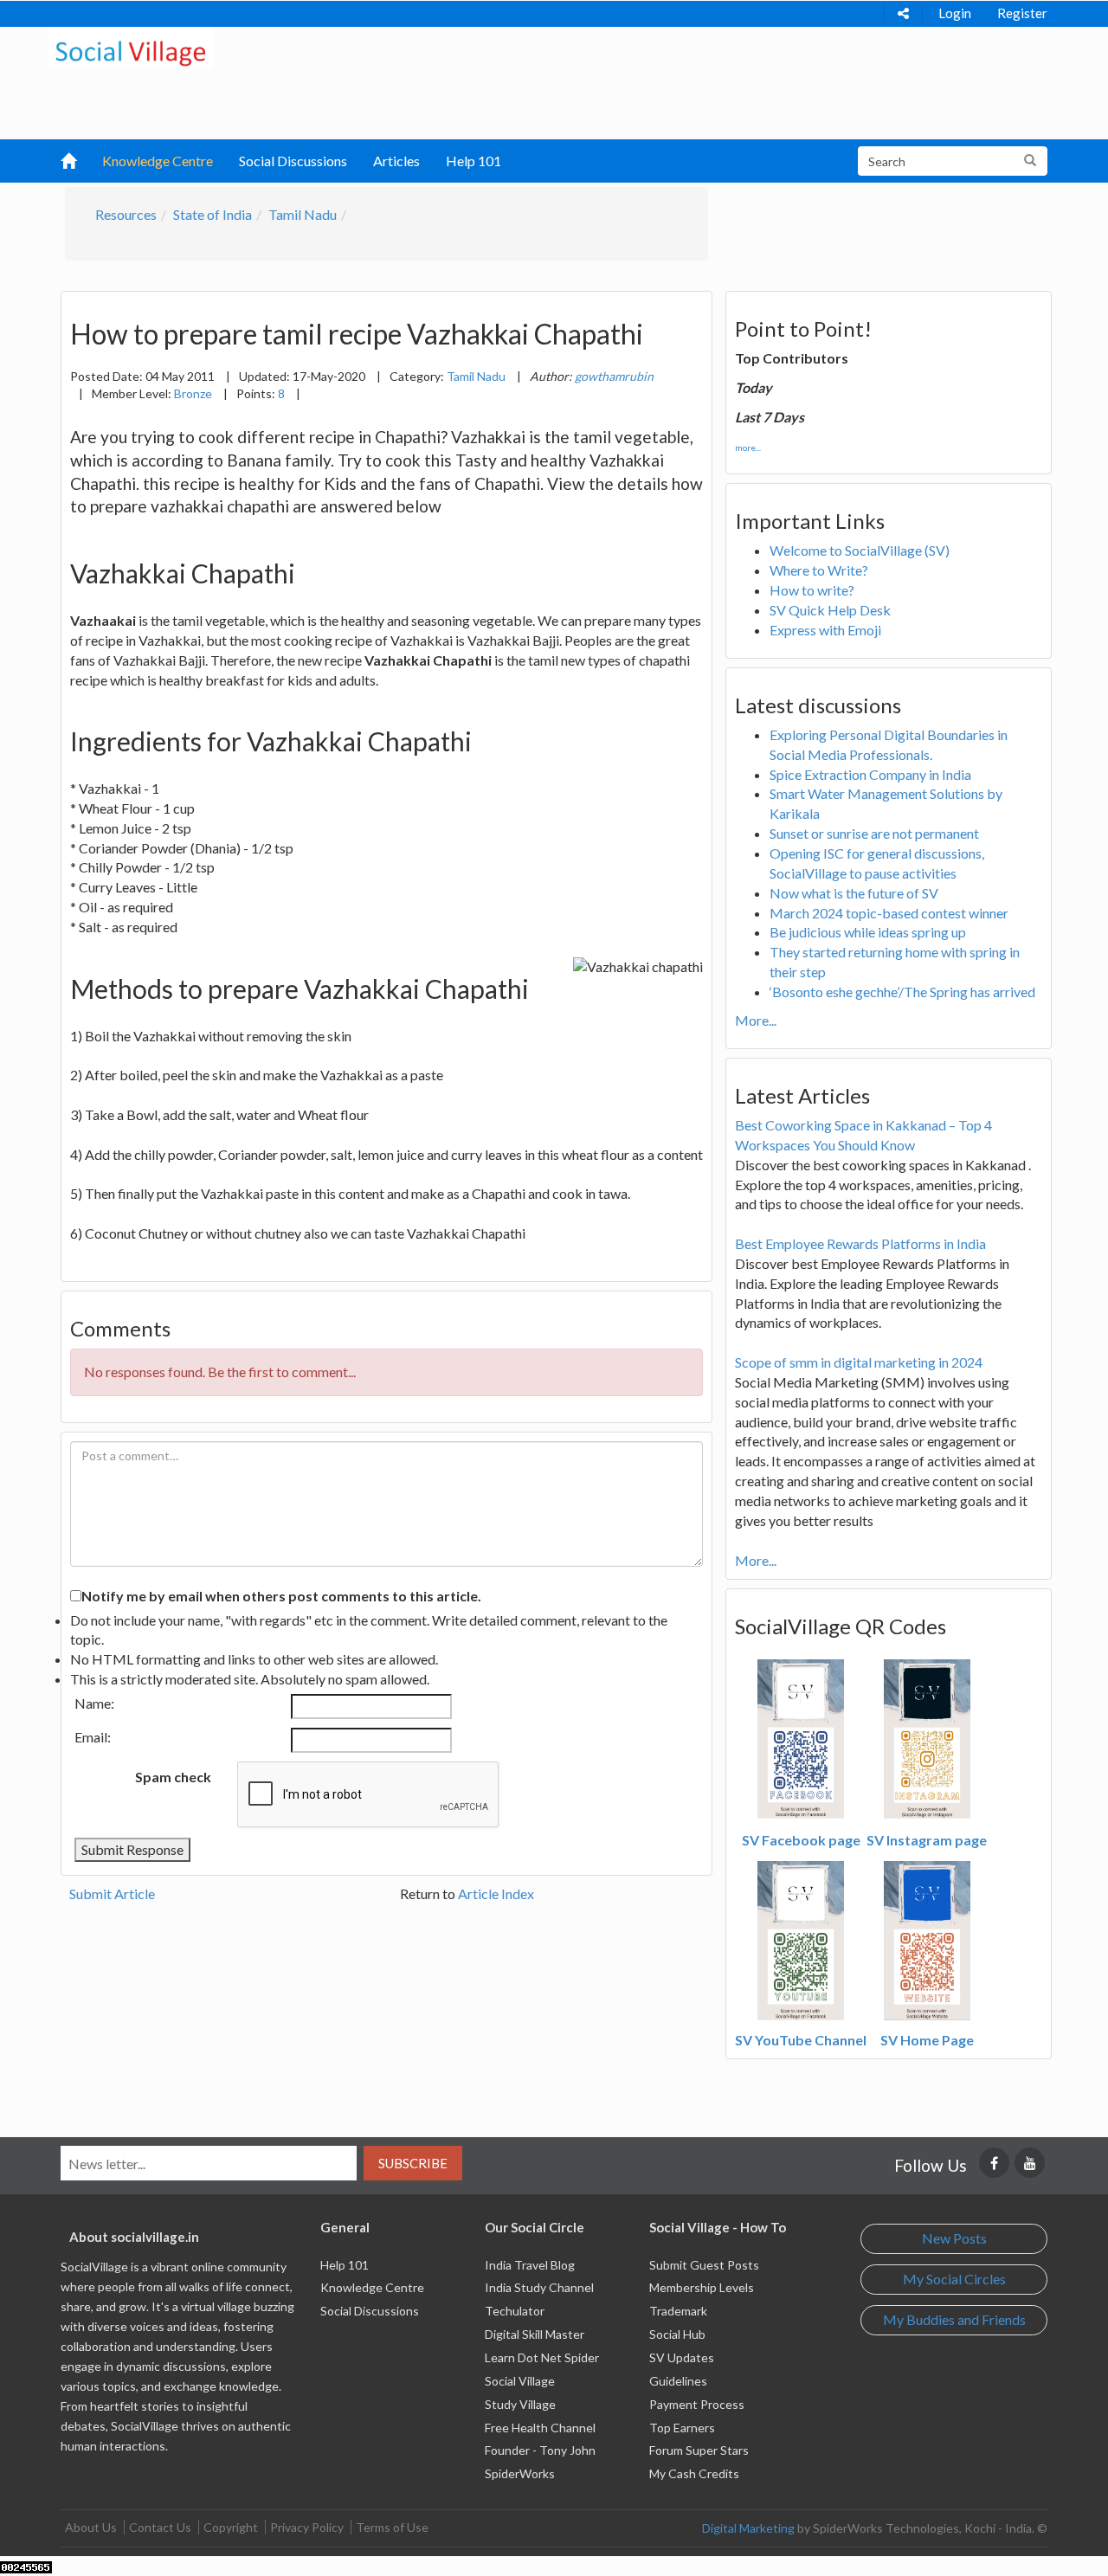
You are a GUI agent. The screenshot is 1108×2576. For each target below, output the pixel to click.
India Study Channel (539, 2287)
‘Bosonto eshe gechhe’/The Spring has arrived (902, 992)
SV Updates (682, 2357)
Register (1022, 13)
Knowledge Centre (158, 161)
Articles (396, 161)
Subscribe (413, 2163)
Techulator (515, 2311)
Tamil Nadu (303, 214)
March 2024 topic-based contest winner (889, 913)
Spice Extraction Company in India (870, 774)
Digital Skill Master (535, 2334)
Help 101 (473, 161)
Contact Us (160, 2527)
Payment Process (697, 2404)
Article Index (496, 1893)
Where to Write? (819, 570)
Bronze (193, 393)
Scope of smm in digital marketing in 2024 (859, 1362)
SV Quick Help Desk (830, 610)
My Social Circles (954, 2279)
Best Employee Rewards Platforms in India (860, 1243)
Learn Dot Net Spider (542, 2357)
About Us (91, 2527)
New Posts (954, 2238)
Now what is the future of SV (854, 893)
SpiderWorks (520, 2473)
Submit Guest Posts (704, 2265)
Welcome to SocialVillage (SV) (860, 550)
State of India (213, 214)
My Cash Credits (694, 2473)
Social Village (520, 2381)
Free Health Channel (540, 2428)
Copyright (231, 2527)
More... (756, 1020)
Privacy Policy (307, 2527)
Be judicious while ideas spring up (868, 932)
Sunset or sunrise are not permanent (874, 833)
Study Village (520, 2404)
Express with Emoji (825, 630)
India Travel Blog (530, 2265)
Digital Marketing (748, 2528)
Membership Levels (702, 2287)
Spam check (173, 1777)
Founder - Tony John (540, 2450)
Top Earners (682, 2428)
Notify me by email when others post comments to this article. (281, 1596)
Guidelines (678, 2381)
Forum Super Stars (699, 2450)
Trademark (678, 2311)
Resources (126, 214)
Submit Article (112, 1893)
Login (955, 13)
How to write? (812, 590)
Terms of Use (392, 2527)
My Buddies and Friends (954, 2319)
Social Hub (677, 2334)
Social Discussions (293, 161)
